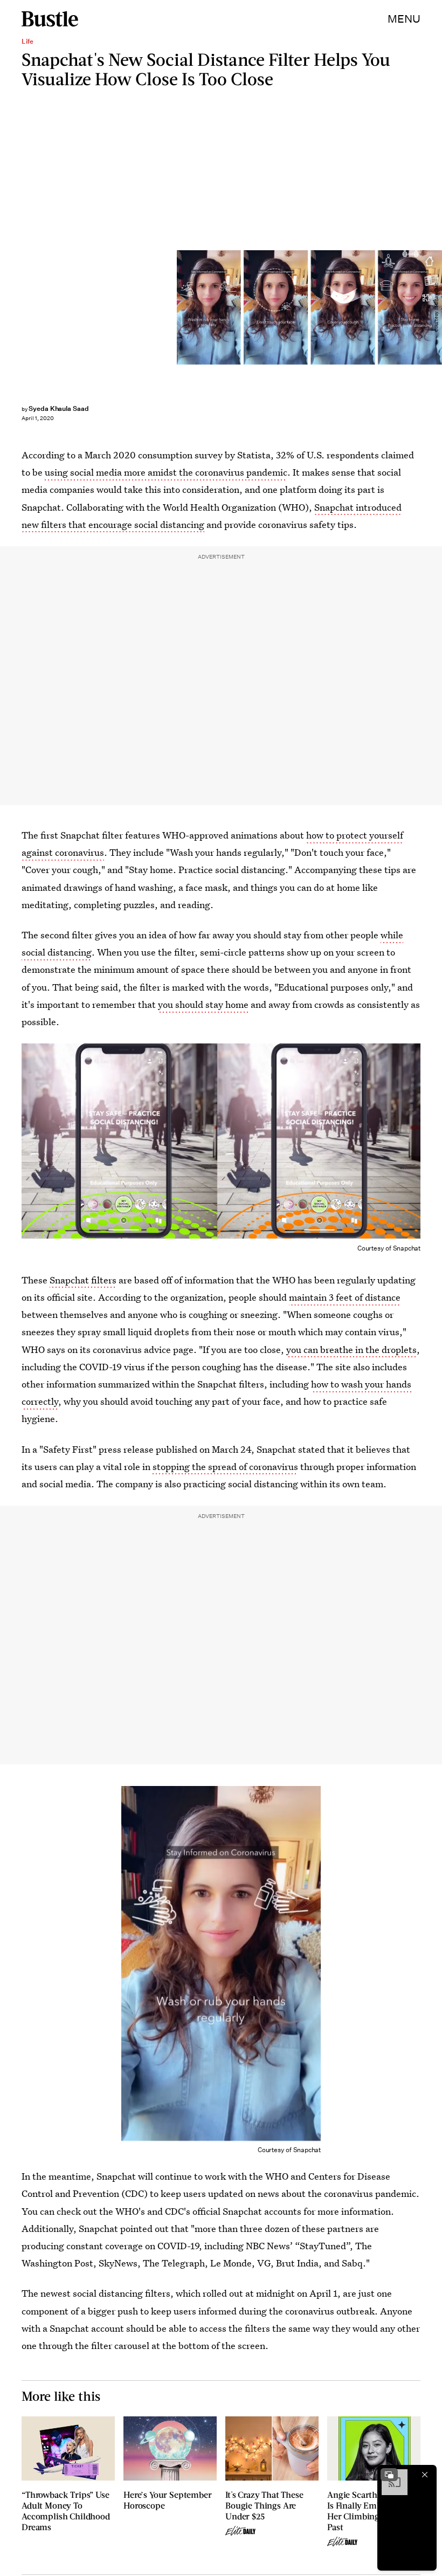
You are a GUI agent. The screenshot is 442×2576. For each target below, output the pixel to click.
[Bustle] (50, 19)
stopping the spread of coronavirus (225, 1466)
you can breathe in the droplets (351, 1349)
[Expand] (389, 2475)
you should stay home (203, 1004)
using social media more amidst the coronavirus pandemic (166, 472)
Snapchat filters (83, 1280)
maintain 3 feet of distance (345, 1297)
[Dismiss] (425, 2475)
